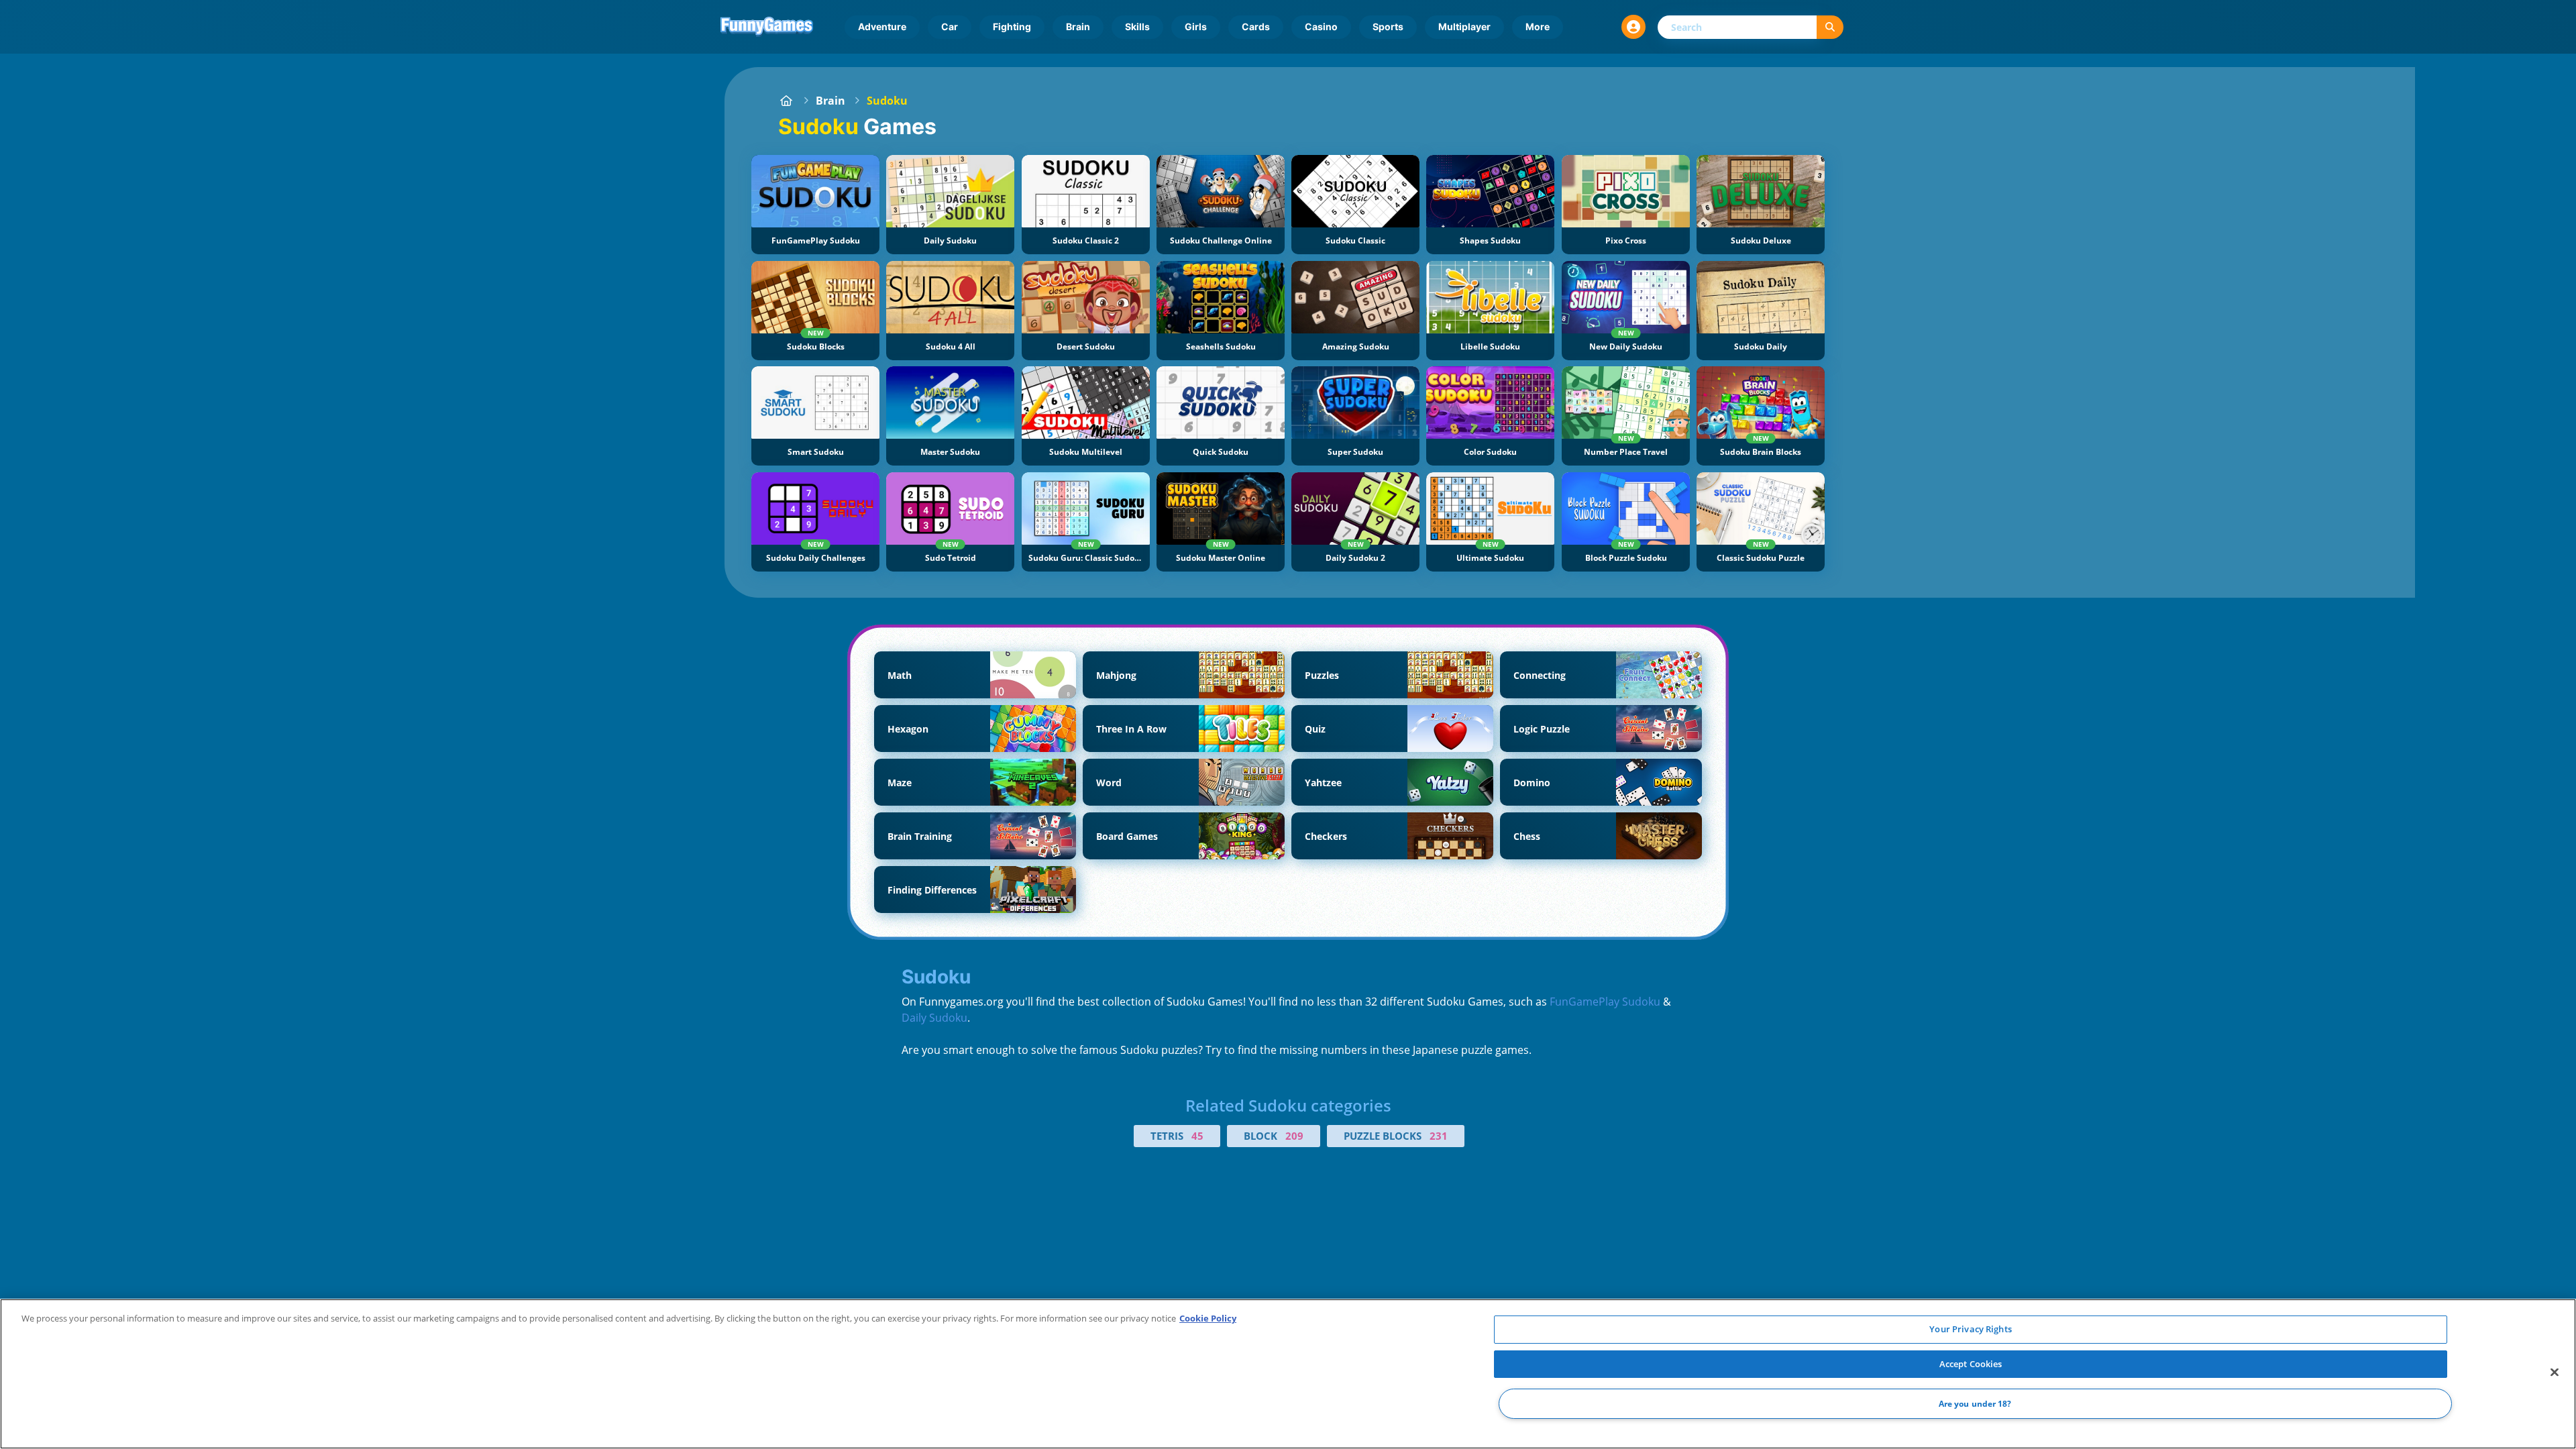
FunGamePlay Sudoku (1605, 1002)
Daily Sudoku (934, 1018)
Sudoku (887, 101)
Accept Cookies (1971, 1364)
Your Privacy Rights (1970, 1329)
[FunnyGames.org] (786, 101)
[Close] (2555, 1373)
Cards (1256, 26)
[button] (1633, 27)
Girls (1196, 26)
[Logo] (767, 27)
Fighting (1012, 26)
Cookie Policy (1208, 1318)
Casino (1321, 26)
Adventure (882, 26)
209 (1294, 1136)
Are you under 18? (1975, 1404)
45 (1197, 1136)
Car (950, 26)
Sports (1388, 26)
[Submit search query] (1830, 27)
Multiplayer (1464, 26)
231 (1439, 1136)
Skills (1137, 26)
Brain (1078, 26)
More (1538, 26)
